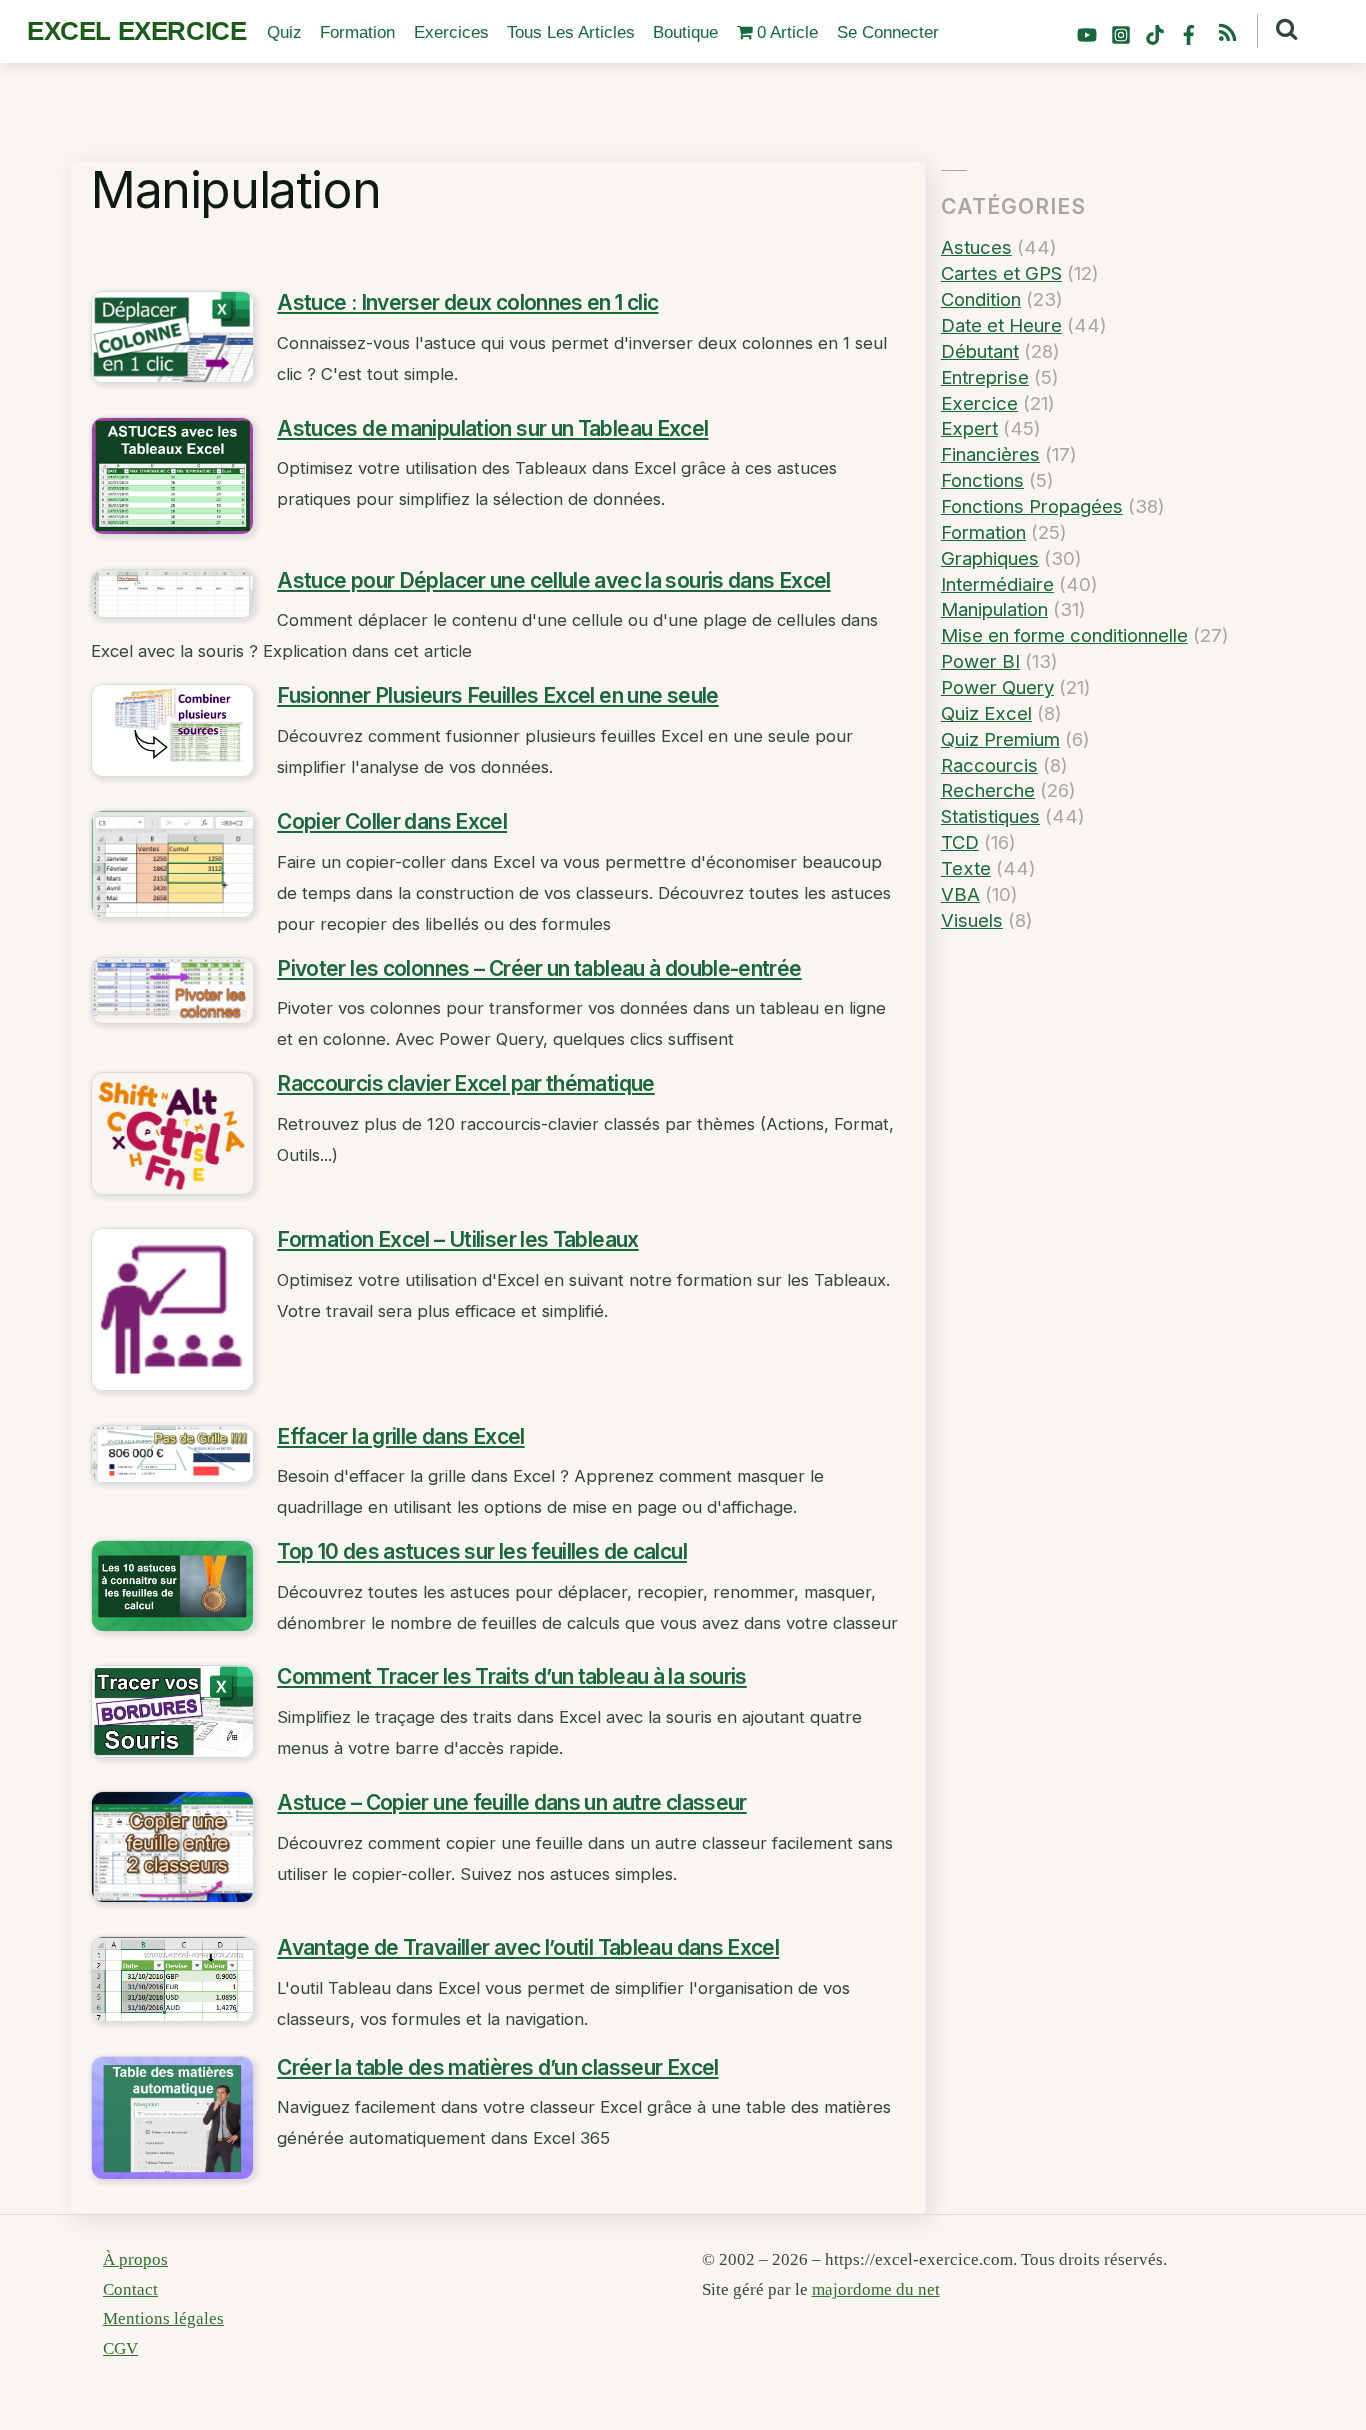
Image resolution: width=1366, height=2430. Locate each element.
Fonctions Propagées (1032, 506)
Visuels (972, 920)
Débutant (980, 351)
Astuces (976, 247)
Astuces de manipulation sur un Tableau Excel (492, 428)
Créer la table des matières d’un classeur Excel (497, 2067)
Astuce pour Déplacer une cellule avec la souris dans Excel (553, 580)
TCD (960, 842)
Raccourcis (989, 765)
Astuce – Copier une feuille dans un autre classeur (512, 1802)
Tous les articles (571, 32)
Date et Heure (1001, 325)
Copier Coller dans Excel (392, 821)
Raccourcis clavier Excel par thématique (465, 1083)
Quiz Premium (1000, 739)
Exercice (979, 403)
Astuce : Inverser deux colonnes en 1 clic (467, 302)
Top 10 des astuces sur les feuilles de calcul (482, 1551)
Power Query (997, 687)
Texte (966, 868)
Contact (130, 2289)
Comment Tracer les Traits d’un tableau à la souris (512, 1676)
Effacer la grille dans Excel (400, 1436)
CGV (120, 2348)
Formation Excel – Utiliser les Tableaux (457, 1239)
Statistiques (990, 816)
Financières (990, 454)
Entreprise (985, 377)
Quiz (284, 32)
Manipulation (994, 609)
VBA (960, 894)
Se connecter (888, 32)
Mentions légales (163, 2318)
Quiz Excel (986, 713)
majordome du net (876, 2289)
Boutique (685, 32)
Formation (357, 32)
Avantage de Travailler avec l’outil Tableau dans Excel (528, 1947)
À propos (135, 2259)
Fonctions (982, 480)
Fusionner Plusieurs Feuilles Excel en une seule (497, 695)
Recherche (988, 790)
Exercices (451, 32)
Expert (969, 428)
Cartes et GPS (1001, 273)
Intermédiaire (997, 584)
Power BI (980, 661)
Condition (981, 299)
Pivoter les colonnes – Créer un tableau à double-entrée (539, 968)
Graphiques (990, 558)
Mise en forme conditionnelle (1064, 635)
